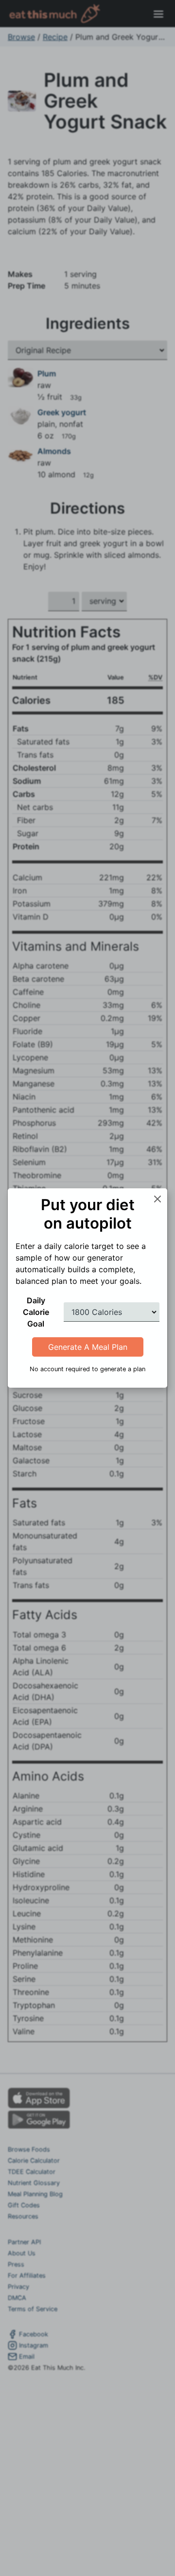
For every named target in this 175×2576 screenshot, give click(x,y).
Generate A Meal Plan (88, 1347)
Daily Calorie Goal (36, 1312)
